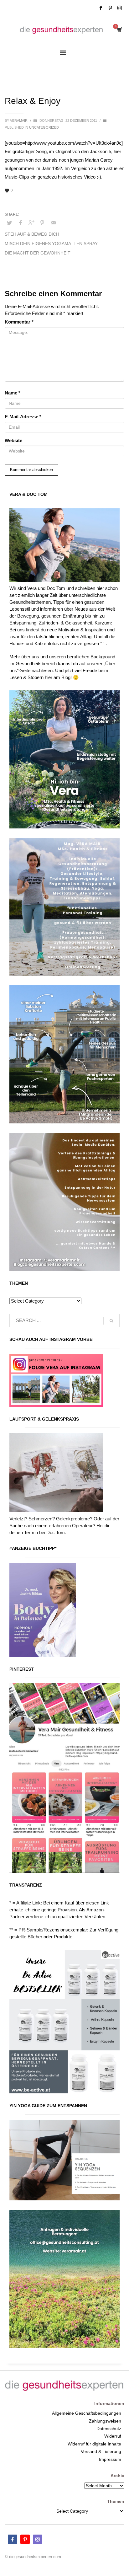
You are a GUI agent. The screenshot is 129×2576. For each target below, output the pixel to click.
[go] (111, 1321)
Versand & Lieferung (101, 2451)
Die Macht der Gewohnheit (38, 253)
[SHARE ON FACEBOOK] (20, 223)
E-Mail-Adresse (23, 417)
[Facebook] (101, 8)
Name (13, 393)
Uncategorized (44, 127)
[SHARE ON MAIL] (53, 223)
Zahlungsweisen (105, 2421)
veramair (19, 120)
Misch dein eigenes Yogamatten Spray (51, 244)
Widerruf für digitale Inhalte (94, 2444)
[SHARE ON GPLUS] (31, 223)
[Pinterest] (110, 8)
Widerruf (113, 2436)
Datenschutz (109, 2429)
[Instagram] (120, 8)
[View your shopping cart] (119, 30)
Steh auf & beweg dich (32, 234)
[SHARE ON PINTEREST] (42, 223)
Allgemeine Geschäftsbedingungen (87, 2413)
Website (13, 440)
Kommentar (19, 322)
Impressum (110, 2459)
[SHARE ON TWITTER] (9, 223)
